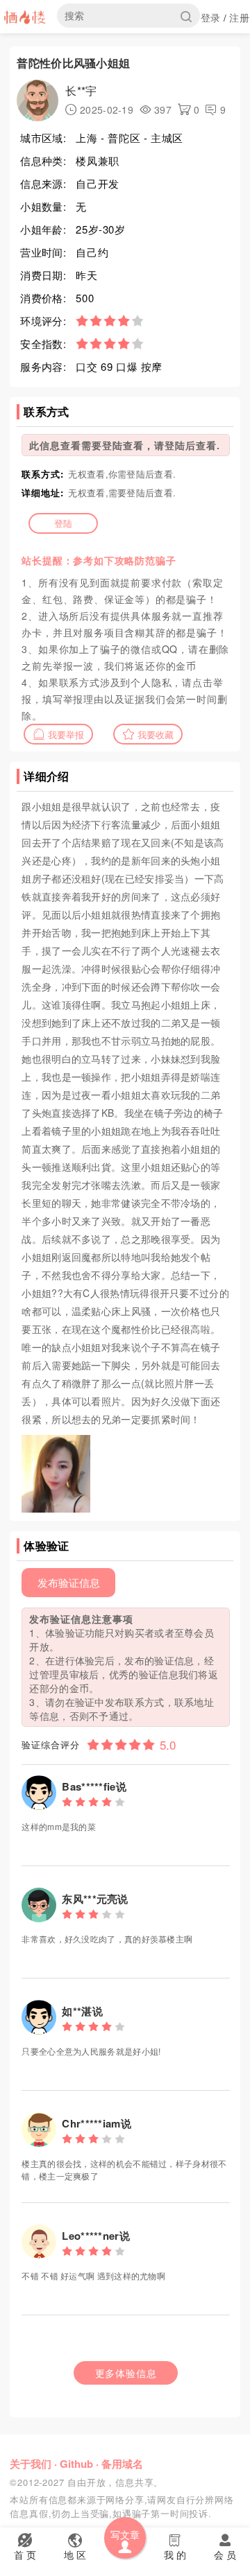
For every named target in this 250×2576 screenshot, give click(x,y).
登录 (211, 17)
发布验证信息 (69, 1582)
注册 (239, 17)
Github (76, 2464)
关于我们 (31, 2464)
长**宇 (81, 90)
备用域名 (122, 2464)
